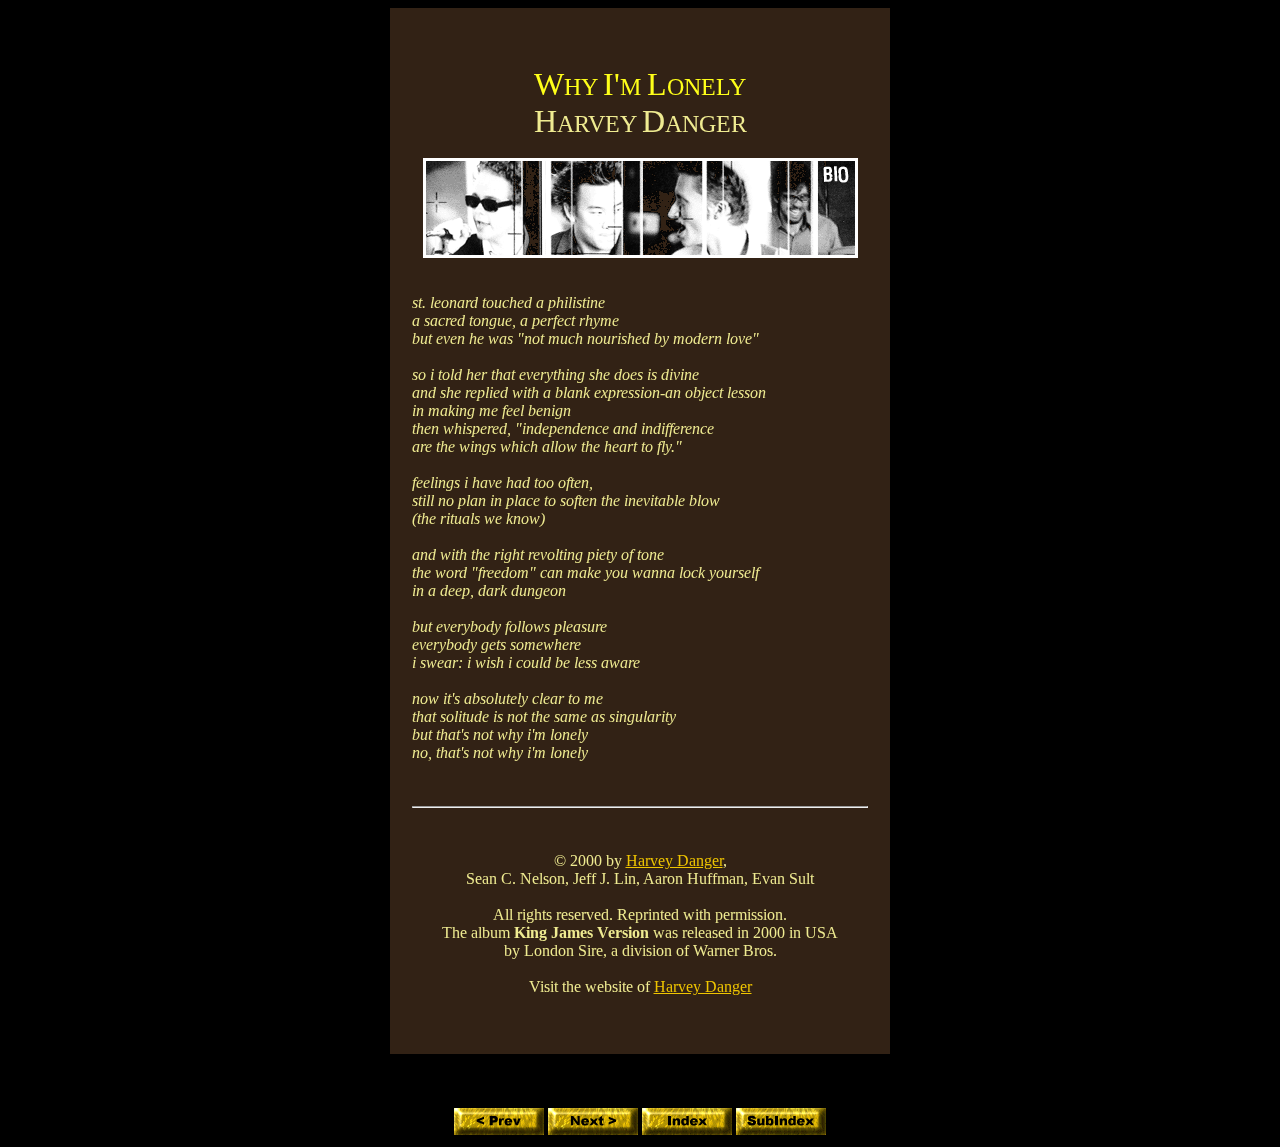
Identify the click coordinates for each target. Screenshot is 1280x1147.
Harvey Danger (674, 860)
